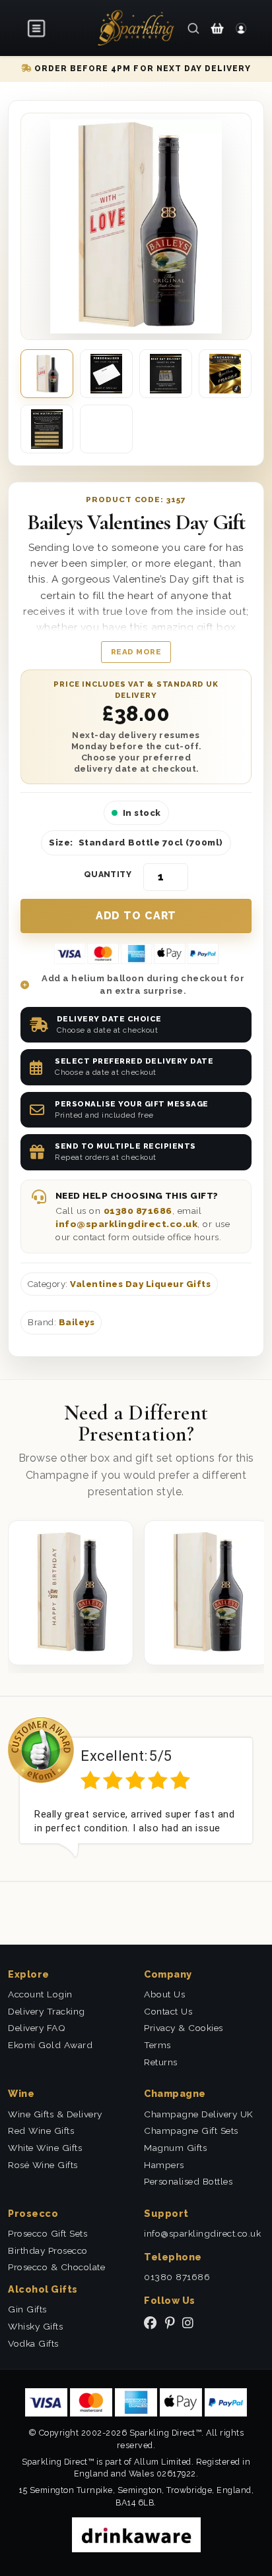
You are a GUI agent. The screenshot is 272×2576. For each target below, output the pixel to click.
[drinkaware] (136, 2533)
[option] (136, 1788)
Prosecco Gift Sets (48, 2233)
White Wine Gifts (45, 2148)
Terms (157, 2045)
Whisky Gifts (35, 2326)
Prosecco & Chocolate (56, 2267)
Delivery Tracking (47, 2011)
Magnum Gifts (175, 2148)
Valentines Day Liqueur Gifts (140, 1284)
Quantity (108, 874)
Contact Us (168, 2011)
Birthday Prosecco (48, 2250)
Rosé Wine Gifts (43, 2165)
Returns (161, 2062)
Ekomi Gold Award (50, 2045)
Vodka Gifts (33, 2343)
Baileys (77, 1322)
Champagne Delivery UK (199, 2114)
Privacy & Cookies (184, 2028)
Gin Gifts (27, 2309)
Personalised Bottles (188, 2181)
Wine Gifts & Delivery (55, 2114)
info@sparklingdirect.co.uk (126, 1224)
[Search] (193, 28)
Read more (136, 652)
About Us (164, 1994)
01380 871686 (138, 1211)
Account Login (40, 1994)
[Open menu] (37, 28)
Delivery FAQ (37, 2028)
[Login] (241, 28)
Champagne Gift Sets (191, 2131)
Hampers (164, 2165)
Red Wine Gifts (41, 2131)
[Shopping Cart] (217, 28)
